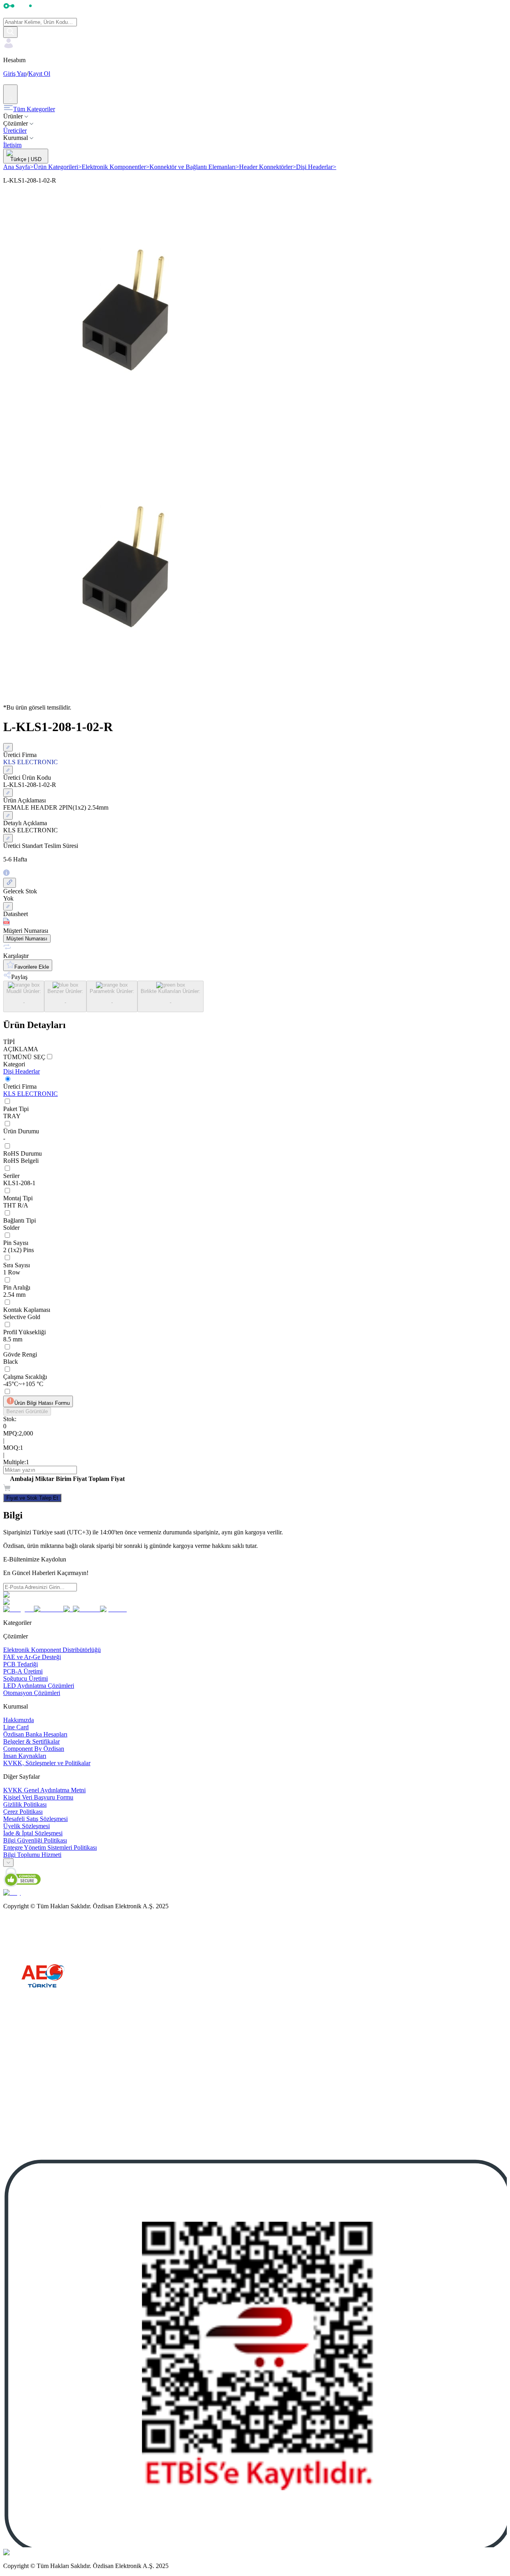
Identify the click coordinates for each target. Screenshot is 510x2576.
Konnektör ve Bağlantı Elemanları (194, 167)
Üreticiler (15, 131)
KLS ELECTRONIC (30, 1094)
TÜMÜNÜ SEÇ (24, 1057)
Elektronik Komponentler (116, 167)
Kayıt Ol (39, 74)
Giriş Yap (15, 74)
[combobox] (8, 1863)
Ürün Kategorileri (58, 167)
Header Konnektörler (268, 167)
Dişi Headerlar (316, 167)
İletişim (12, 145)
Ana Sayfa (18, 167)
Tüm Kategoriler (34, 109)
